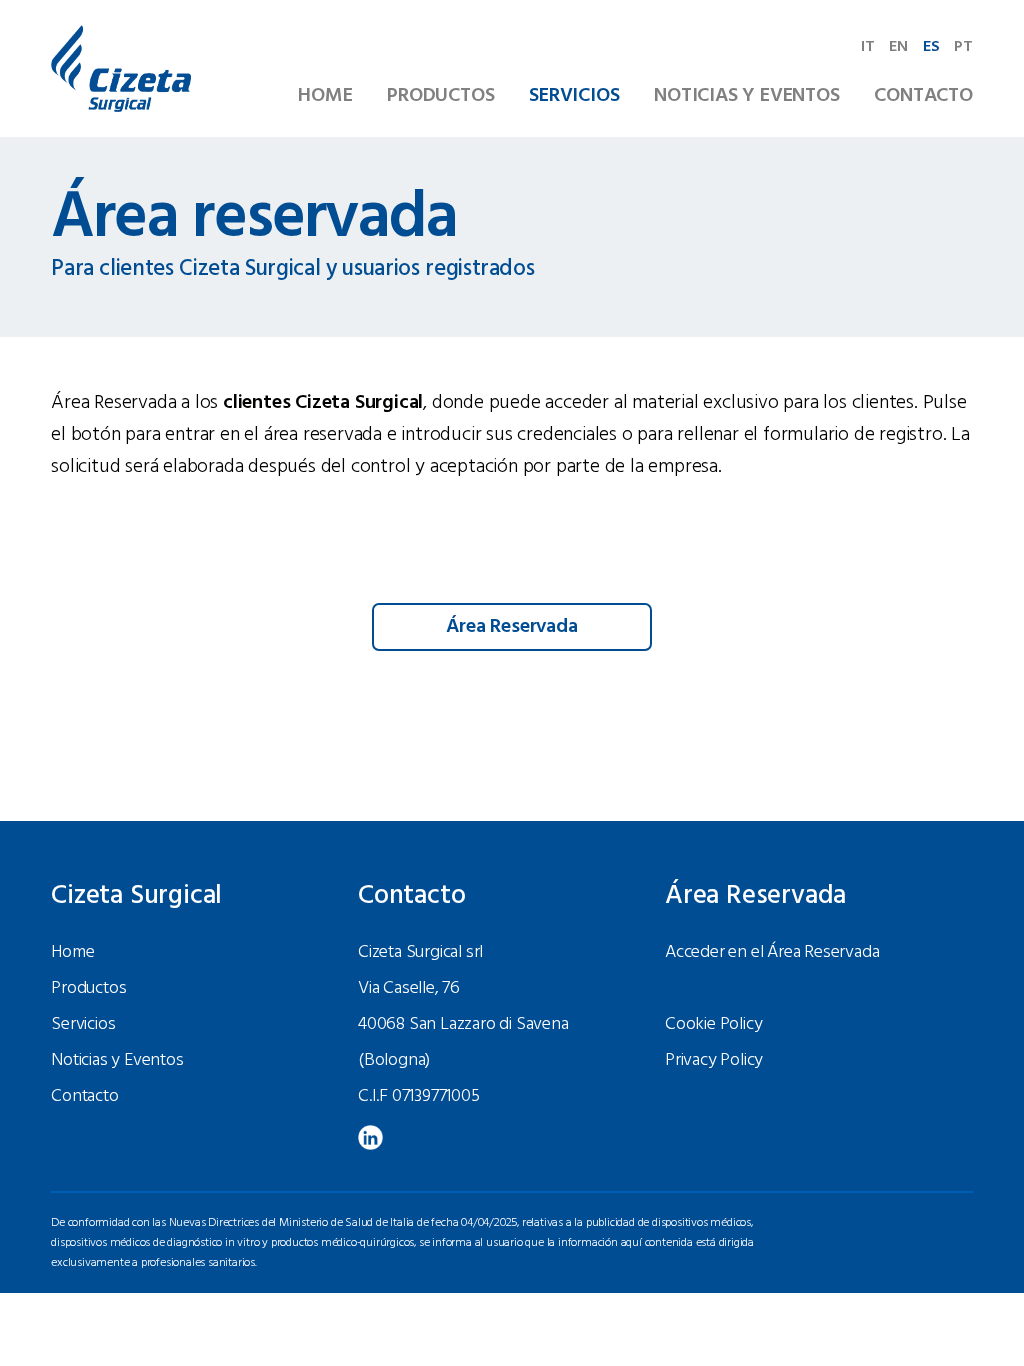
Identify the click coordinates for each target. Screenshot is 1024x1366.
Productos (440, 96)
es (931, 47)
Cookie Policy (713, 1024)
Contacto (923, 96)
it (868, 47)
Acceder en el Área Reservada (772, 952)
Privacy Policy (714, 1060)
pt (963, 47)
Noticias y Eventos (746, 96)
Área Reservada (511, 627)
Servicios (574, 96)
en (898, 47)
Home (325, 96)
